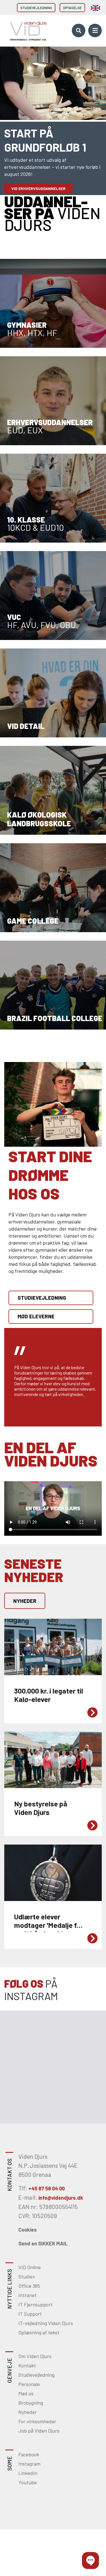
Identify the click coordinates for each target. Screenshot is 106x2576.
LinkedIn (28, 2473)
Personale (29, 2384)
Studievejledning (36, 8)
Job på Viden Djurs (39, 2431)
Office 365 (29, 2286)
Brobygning (31, 2403)
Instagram (29, 2464)
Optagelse (72, 8)
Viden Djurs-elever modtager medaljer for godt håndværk (47, 1851)
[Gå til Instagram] (27, 2039)
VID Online (30, 2267)
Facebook (29, 2454)
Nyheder (25, 1601)
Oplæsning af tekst (39, 2332)
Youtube (28, 2482)
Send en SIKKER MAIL (43, 2243)
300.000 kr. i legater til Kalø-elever (36, 1622)
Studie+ (27, 2276)
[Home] (27, 30)
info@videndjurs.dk (61, 2198)
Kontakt (27, 2365)
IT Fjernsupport (35, 2304)
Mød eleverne (36, 1316)
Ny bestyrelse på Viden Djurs (31, 1735)
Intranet (27, 2295)
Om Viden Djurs (35, 2356)
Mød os (26, 2393)
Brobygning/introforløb (37, 174)
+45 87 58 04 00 (47, 2188)
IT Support (30, 2314)
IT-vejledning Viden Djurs (46, 2323)
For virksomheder (37, 2421)
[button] (90, 2560)
